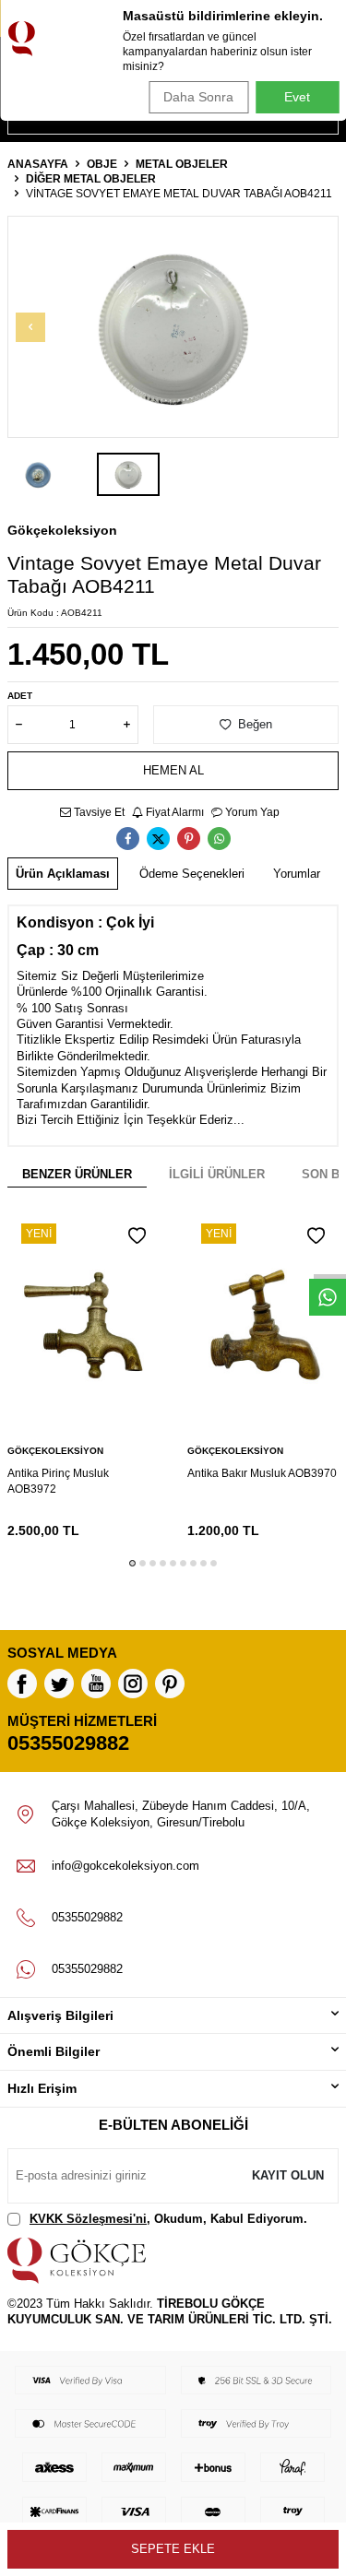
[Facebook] (22, 1684)
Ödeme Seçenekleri (192, 874)
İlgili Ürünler (217, 1174)
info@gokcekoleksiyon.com (125, 1866)
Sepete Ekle (173, 2549)
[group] (173, 327)
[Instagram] (133, 1684)
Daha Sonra (198, 97)
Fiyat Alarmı (173, 812)
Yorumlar (297, 874)
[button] (30, 327)
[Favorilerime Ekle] (137, 1236)
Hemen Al (173, 770)
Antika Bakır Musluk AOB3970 (262, 1473)
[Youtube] (96, 1684)
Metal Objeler (182, 164)
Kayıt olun (288, 2175)
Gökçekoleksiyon (62, 530)
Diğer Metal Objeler (91, 179)
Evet (297, 97)
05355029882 (68, 1743)
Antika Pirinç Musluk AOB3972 (58, 1481)
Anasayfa (38, 164)
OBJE (102, 164)
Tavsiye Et (98, 812)
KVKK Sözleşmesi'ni (88, 2219)
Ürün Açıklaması (63, 874)
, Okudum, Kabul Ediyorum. (168, 2219)
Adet (20, 696)
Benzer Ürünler (77, 1174)
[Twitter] (59, 1684)
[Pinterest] (170, 1684)
